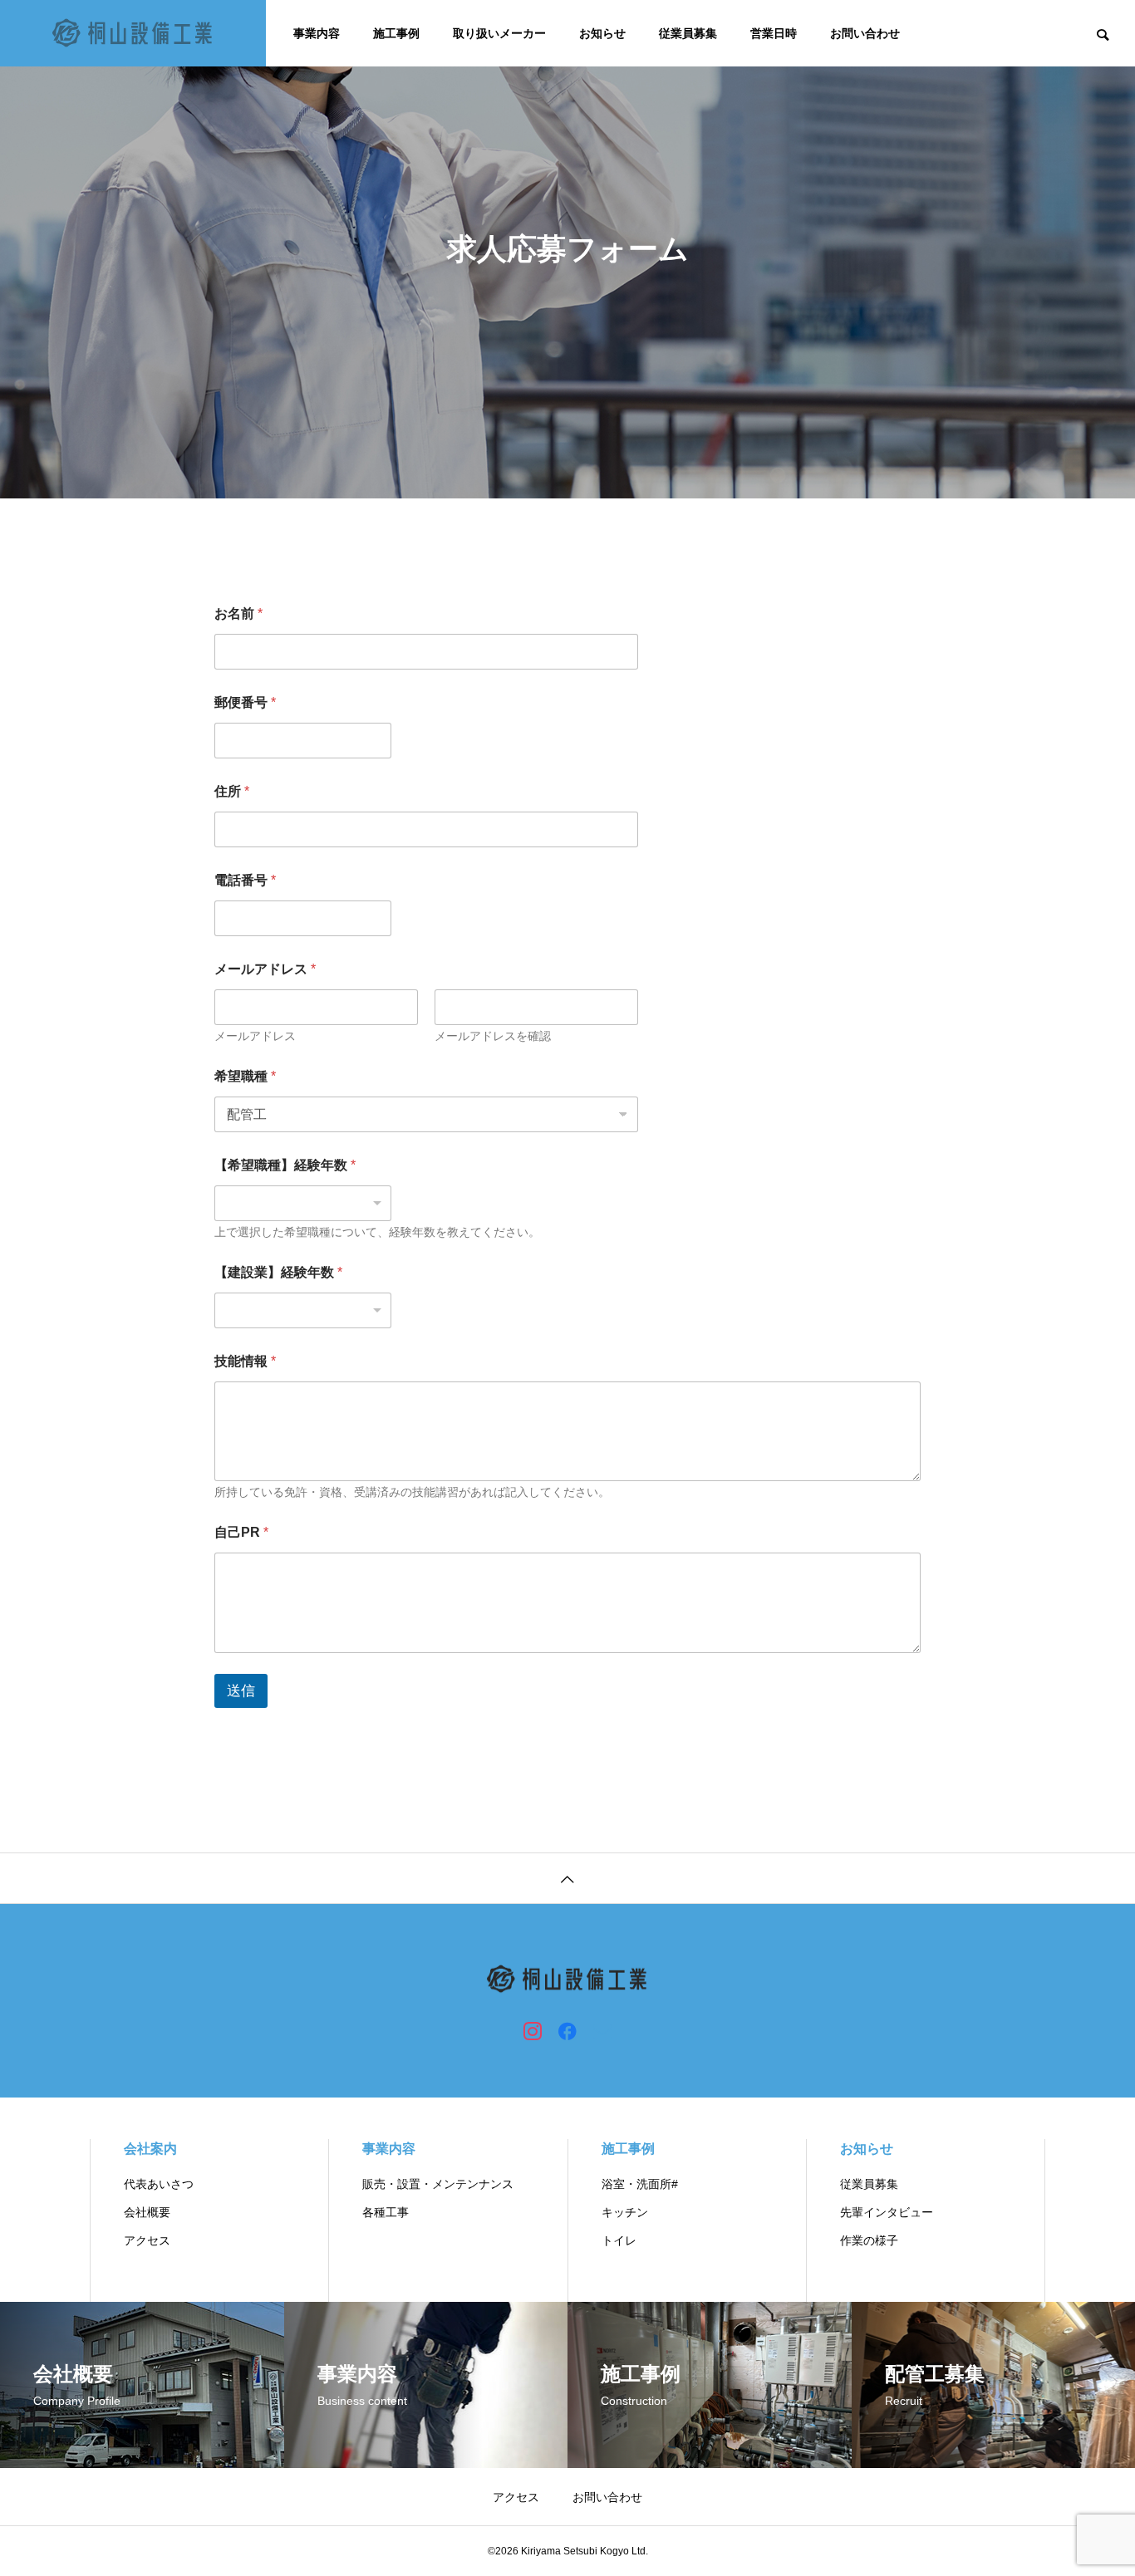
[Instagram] (533, 2030)
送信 (241, 1691)
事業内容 (317, 33)
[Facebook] (567, 2030)
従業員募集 (688, 33)
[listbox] (303, 1203)
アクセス (147, 2240)
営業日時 (774, 33)
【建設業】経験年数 (278, 1272)
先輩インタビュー (887, 2212)
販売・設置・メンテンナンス (438, 2184)
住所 (232, 791)
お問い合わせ (865, 33)
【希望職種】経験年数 (285, 1165)
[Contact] (602, 2030)
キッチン (625, 2212)
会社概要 (147, 2212)
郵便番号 (245, 702)
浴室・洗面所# (640, 2184)
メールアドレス (255, 1036)
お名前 (238, 613)
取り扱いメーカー (499, 33)
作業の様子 (869, 2240)
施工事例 (396, 33)
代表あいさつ (159, 2184)
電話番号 (245, 880)
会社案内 (150, 2149)
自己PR (241, 1532)
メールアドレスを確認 (493, 1036)
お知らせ (602, 33)
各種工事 (386, 2212)
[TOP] (567, 1878)
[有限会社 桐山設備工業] (133, 33)
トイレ (619, 2240)
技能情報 (245, 1361)
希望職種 (245, 1076)
